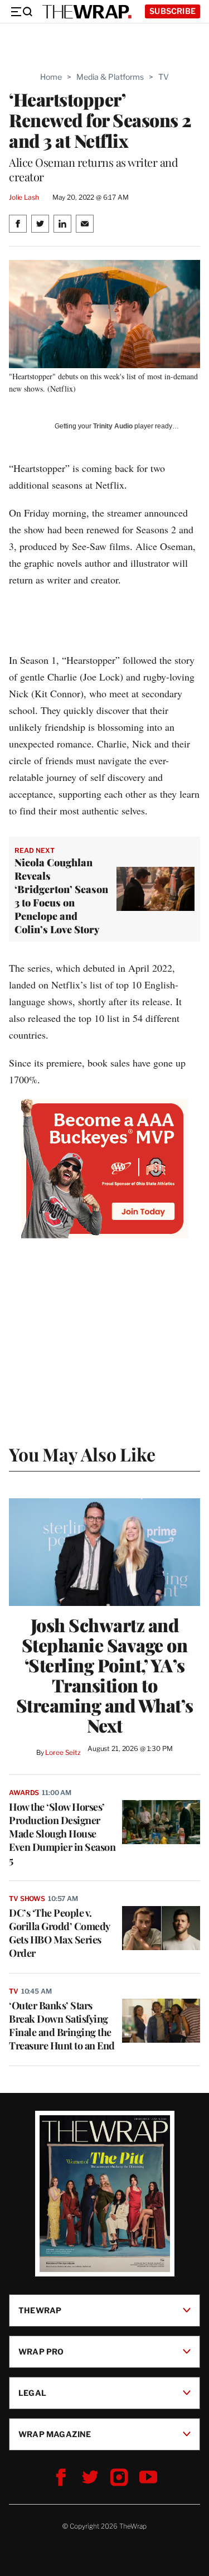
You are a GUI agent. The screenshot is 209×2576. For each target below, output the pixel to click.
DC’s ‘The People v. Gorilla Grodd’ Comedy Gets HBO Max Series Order (59, 1933)
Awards (24, 1793)
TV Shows (27, 1899)
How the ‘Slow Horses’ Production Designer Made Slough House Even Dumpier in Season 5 (62, 1834)
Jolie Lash (24, 197)
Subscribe (172, 11)
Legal (32, 2393)
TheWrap (40, 2310)
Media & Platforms (110, 77)
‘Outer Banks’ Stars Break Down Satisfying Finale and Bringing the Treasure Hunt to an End (62, 2025)
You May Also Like (82, 1454)
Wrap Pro (41, 2351)
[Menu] (21, 12)
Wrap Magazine (55, 2434)
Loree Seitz (63, 1752)
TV (164, 77)
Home (51, 77)
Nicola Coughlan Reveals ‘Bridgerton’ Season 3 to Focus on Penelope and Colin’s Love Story (61, 896)
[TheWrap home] (87, 12)
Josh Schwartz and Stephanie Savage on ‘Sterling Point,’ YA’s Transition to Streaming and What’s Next (105, 1675)
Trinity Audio (113, 426)
